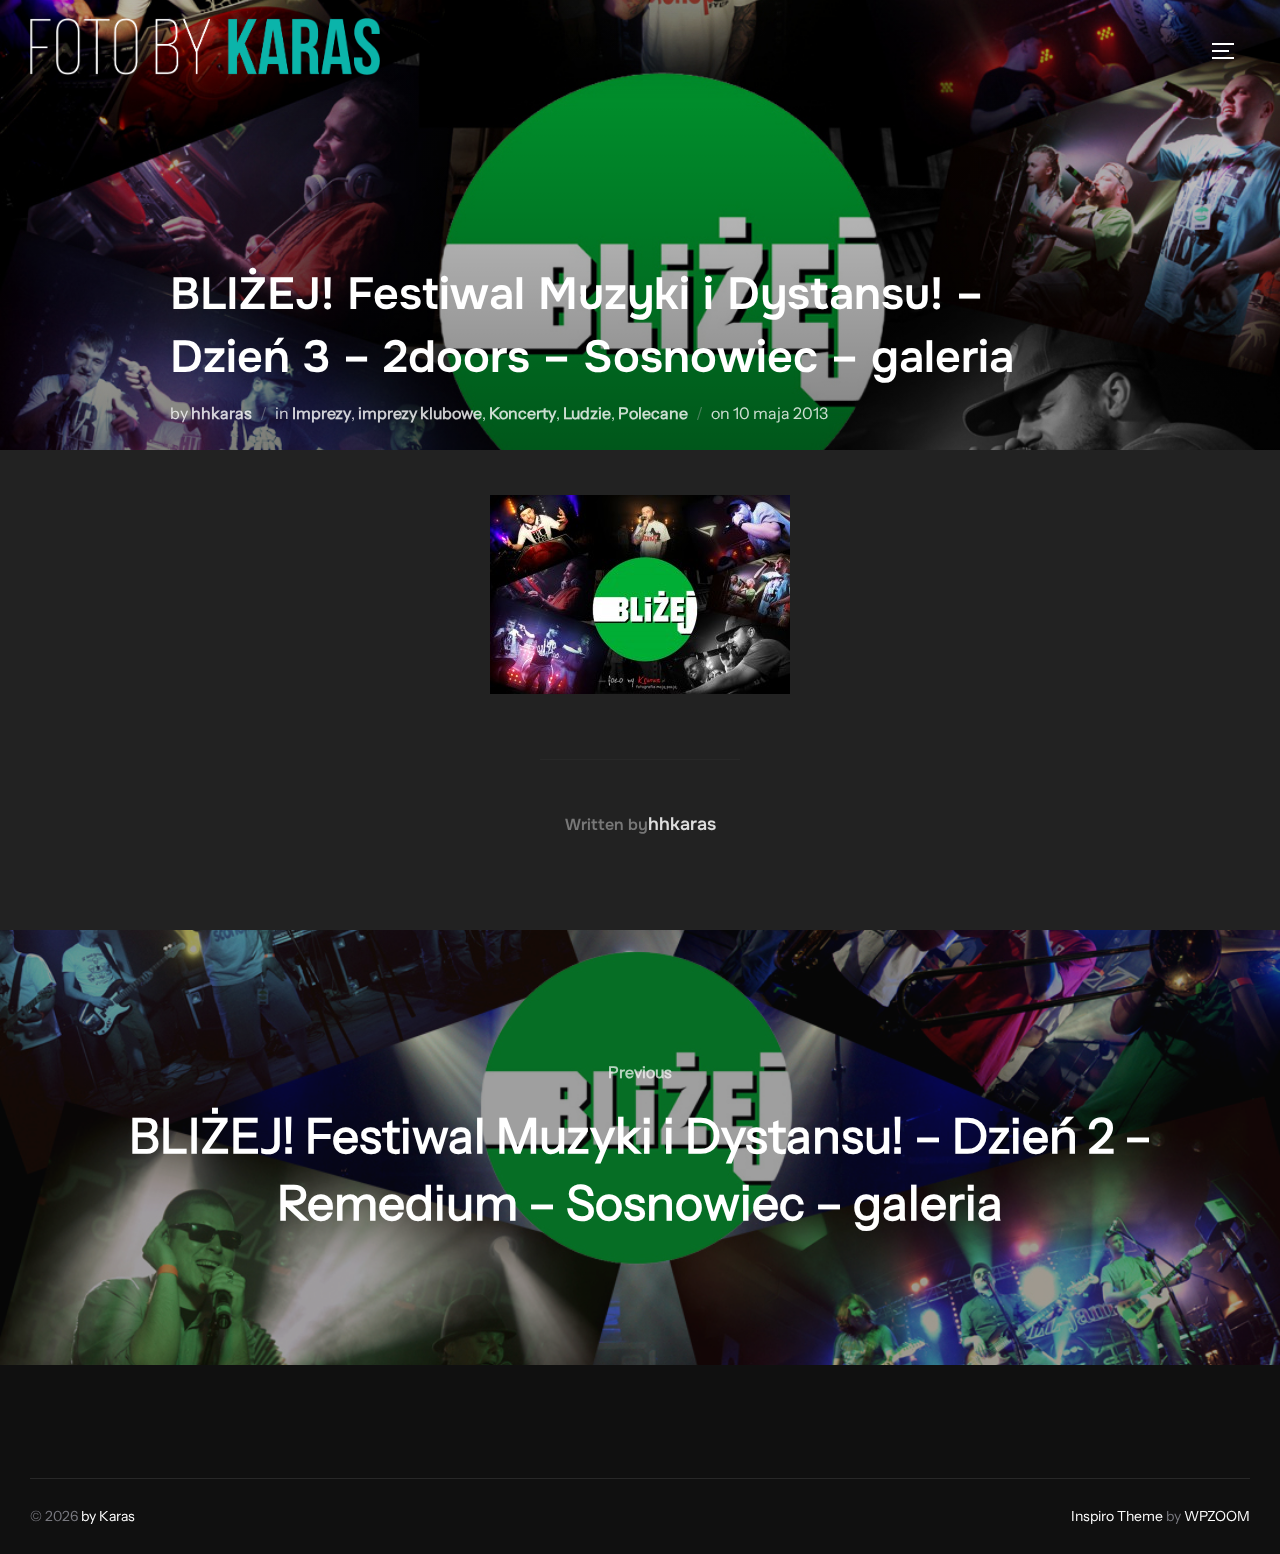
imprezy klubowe (420, 413)
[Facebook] (52, 1417)
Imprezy (321, 413)
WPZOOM (1217, 1516)
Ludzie (587, 413)
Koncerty (522, 413)
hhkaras (221, 413)
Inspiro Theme (1117, 1516)
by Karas (108, 1516)
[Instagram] (96, 1417)
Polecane (653, 413)
